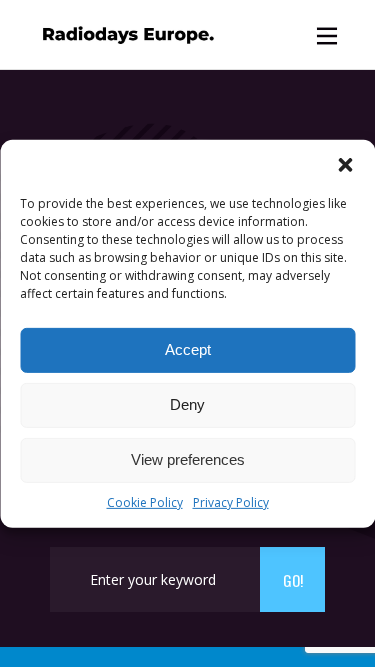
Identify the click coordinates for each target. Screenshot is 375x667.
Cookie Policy (145, 501)
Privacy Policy (231, 501)
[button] (345, 164)
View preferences (188, 459)
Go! (293, 580)
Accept (188, 349)
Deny (187, 404)
